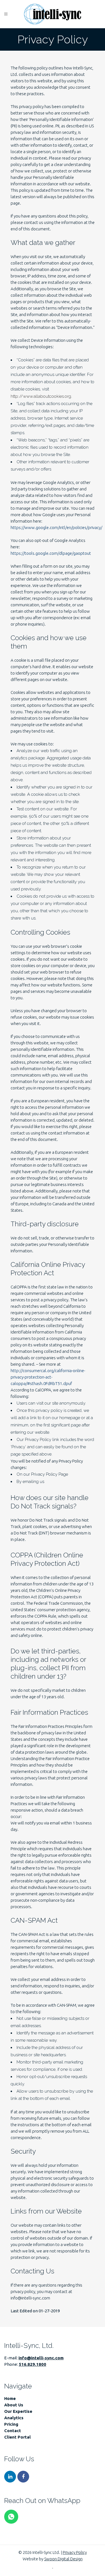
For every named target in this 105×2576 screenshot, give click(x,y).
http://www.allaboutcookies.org (41, 396)
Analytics (14, 2418)
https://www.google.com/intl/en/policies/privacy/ (56, 527)
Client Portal (17, 2437)
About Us (14, 2405)
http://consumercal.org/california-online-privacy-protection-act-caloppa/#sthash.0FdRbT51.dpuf (48, 1377)
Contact (13, 2431)
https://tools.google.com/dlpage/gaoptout (51, 553)
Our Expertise (18, 2411)
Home (10, 2398)
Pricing (11, 2424)
